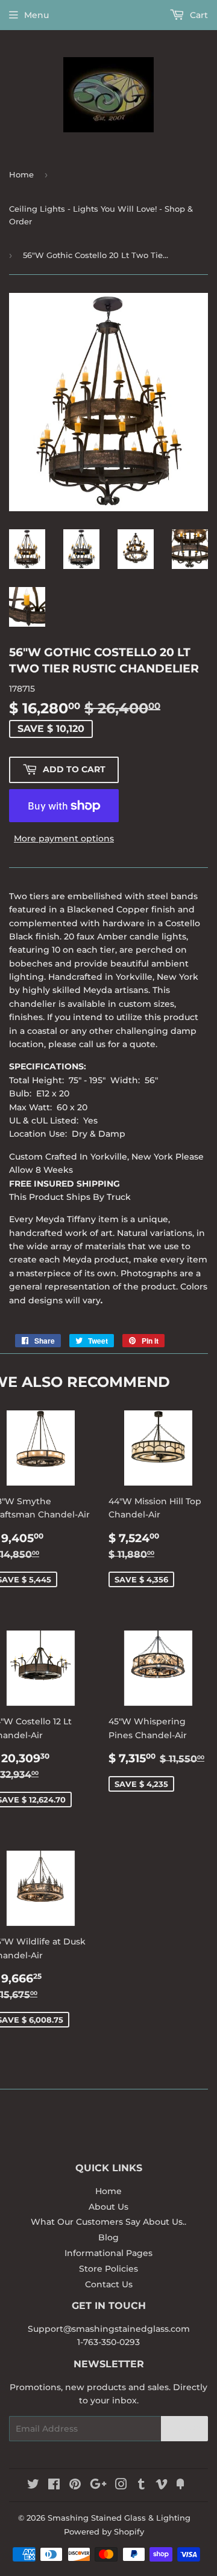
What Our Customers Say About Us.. (108, 2222)
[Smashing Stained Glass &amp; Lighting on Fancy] (180, 2486)
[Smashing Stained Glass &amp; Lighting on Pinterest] (75, 2486)
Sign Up (184, 2429)
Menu (36, 15)
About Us (108, 2207)
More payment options (64, 838)
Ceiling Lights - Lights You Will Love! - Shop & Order (101, 215)
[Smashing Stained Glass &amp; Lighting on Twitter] (33, 2486)
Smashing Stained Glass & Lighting (119, 2518)
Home (21, 174)
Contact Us (109, 2284)
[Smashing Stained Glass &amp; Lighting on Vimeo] (162, 2486)
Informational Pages (108, 2253)
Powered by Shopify (104, 2531)
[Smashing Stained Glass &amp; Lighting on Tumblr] (141, 2486)
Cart (198, 15)
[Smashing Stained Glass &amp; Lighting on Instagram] (121, 2486)
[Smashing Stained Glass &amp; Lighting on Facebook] (54, 2486)
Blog (108, 2237)
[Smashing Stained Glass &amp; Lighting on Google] (98, 2486)
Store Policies (108, 2269)
